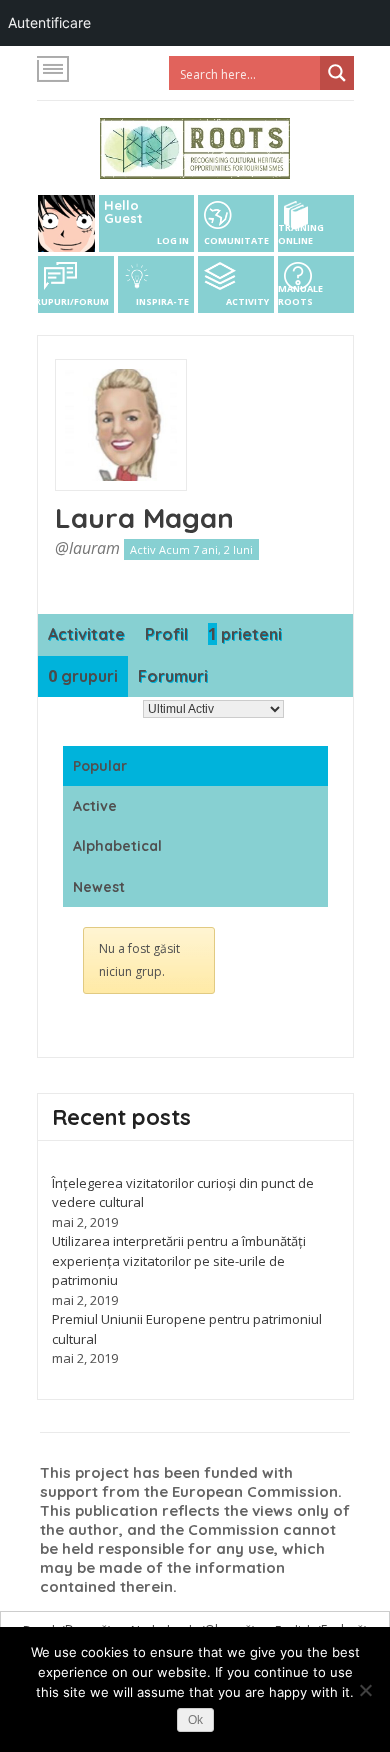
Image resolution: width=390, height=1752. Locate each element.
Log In (173, 240)
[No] (365, 1690)
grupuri (83, 676)
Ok (195, 1720)
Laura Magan (144, 517)
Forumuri (173, 676)
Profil (166, 634)
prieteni (245, 634)
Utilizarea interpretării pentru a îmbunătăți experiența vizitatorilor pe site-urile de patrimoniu (179, 1260)
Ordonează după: (88, 708)
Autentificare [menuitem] (49, 22)
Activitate (86, 634)
